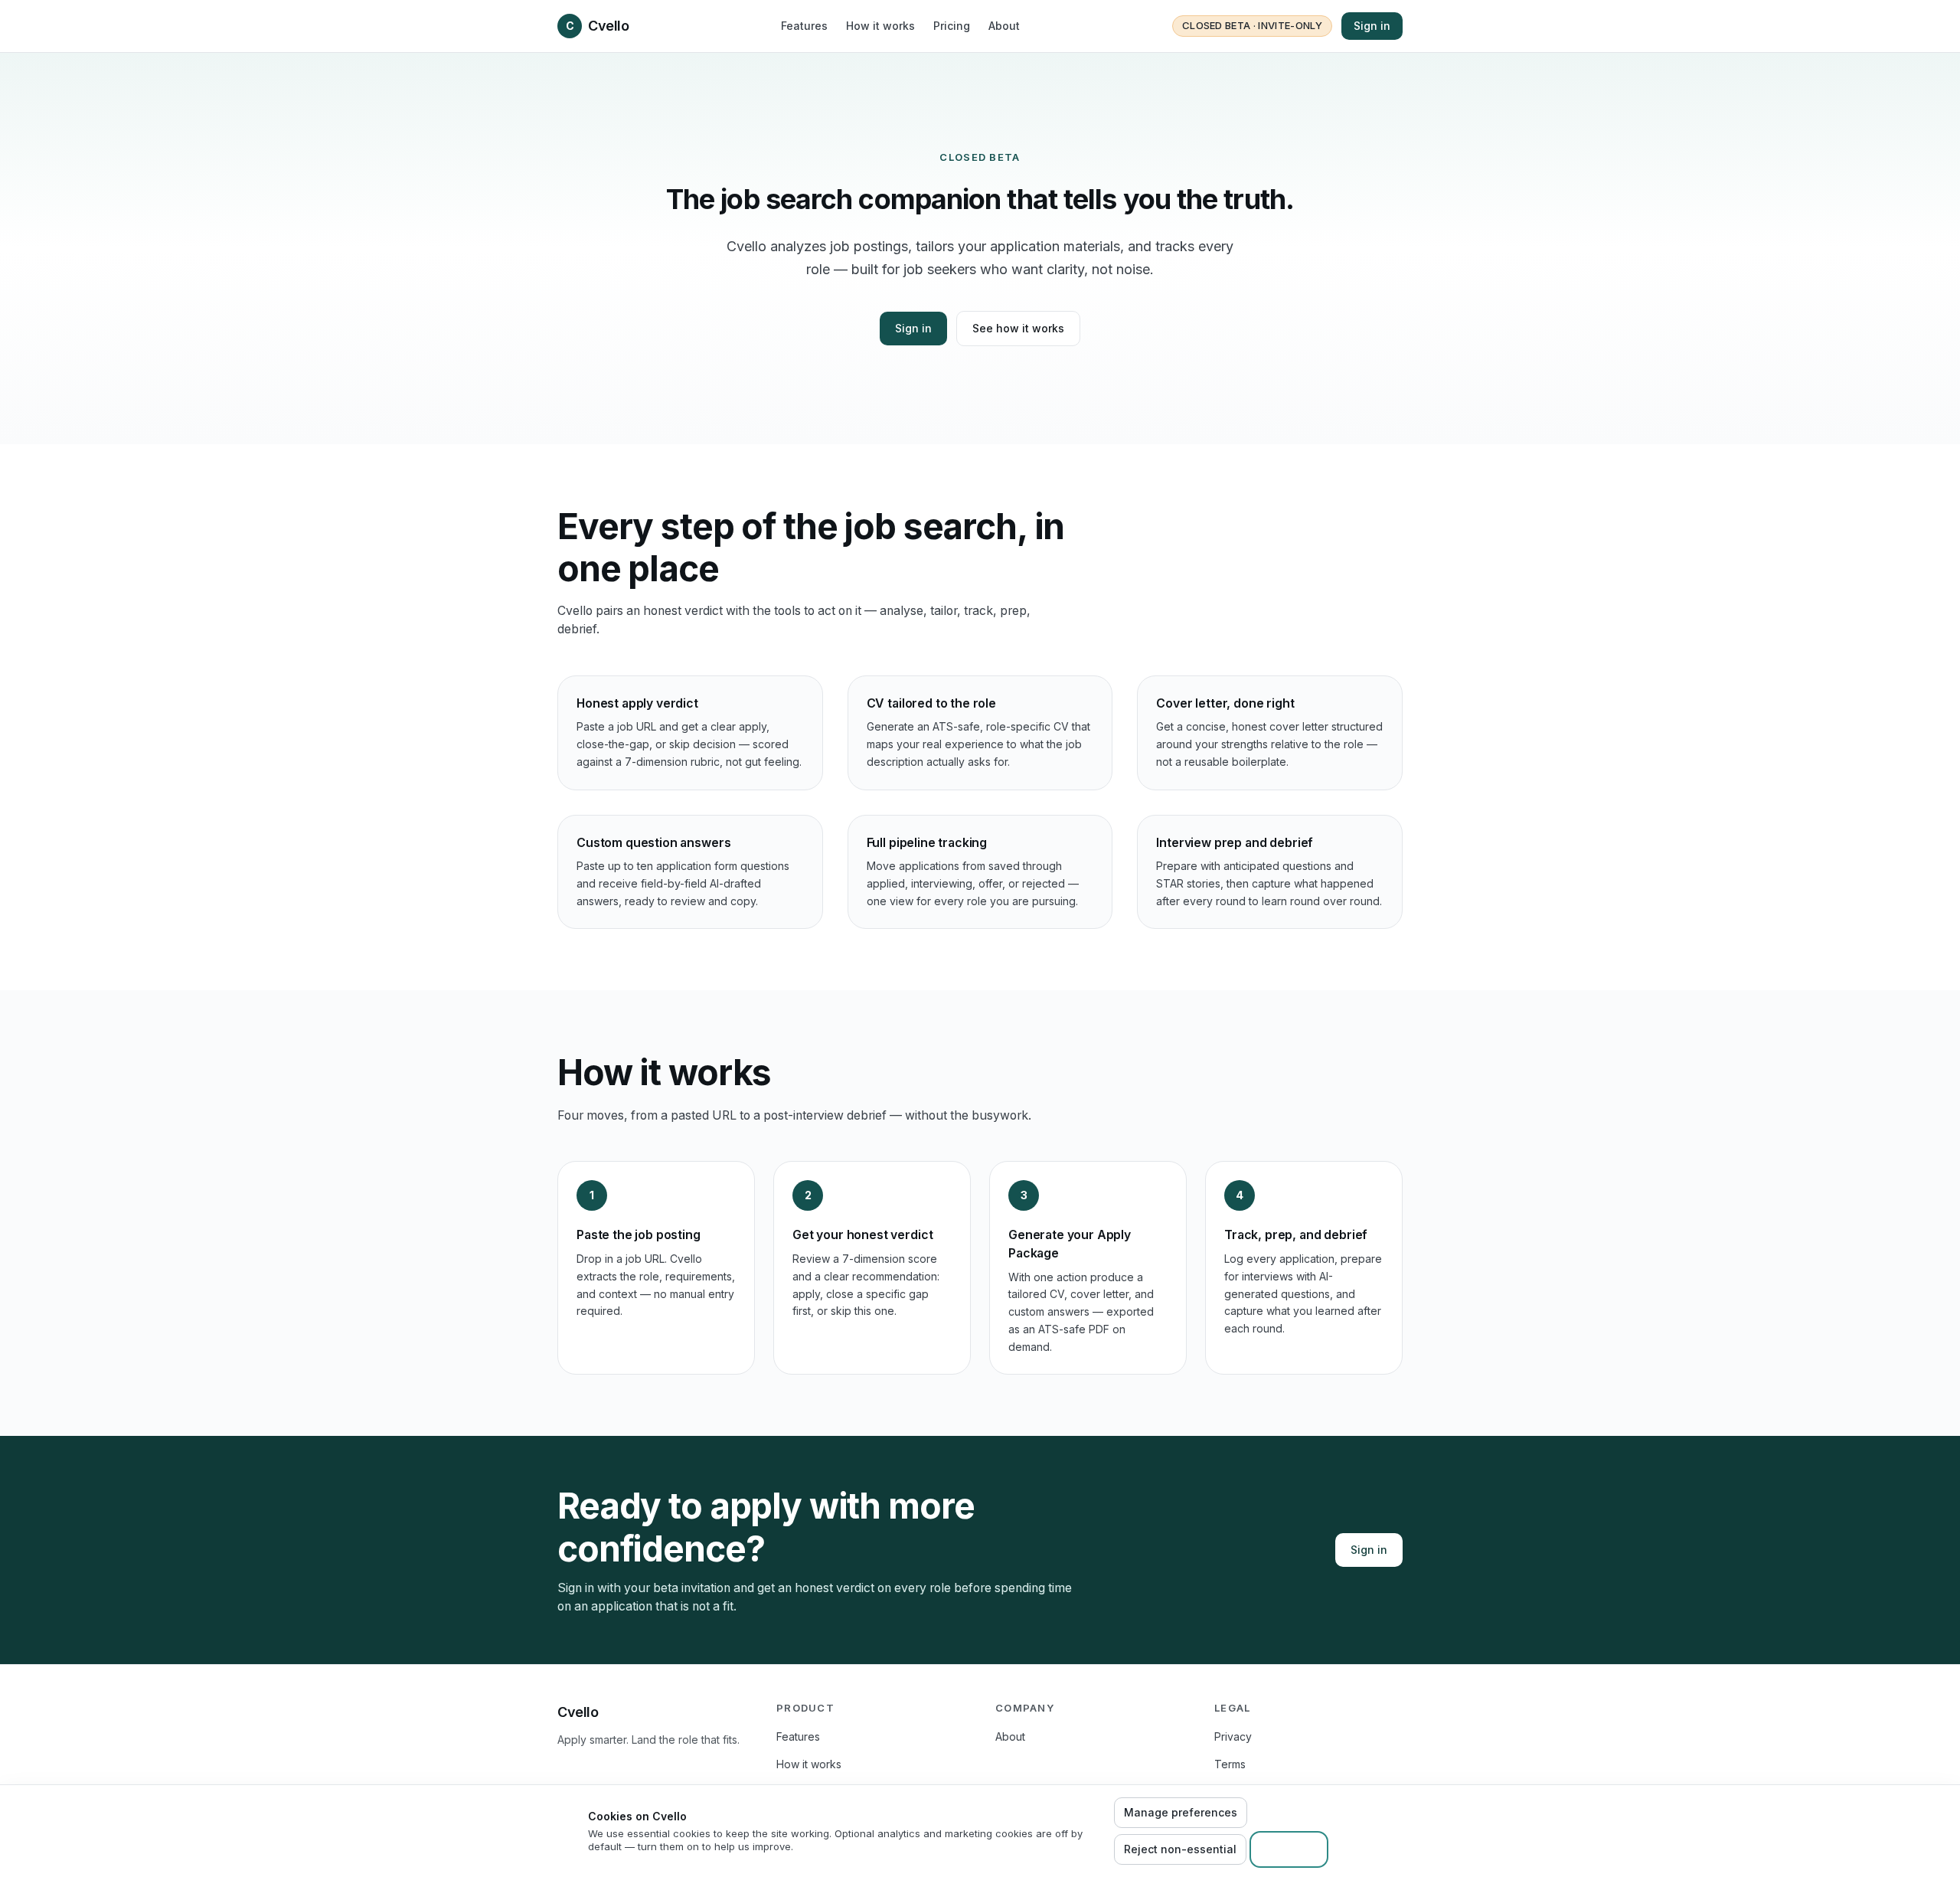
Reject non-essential (1180, 1849)
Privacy (1233, 1736)
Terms (1230, 1764)
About (1004, 26)
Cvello (597, 26)
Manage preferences (1181, 1812)
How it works (880, 26)
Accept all (1289, 1849)
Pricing (952, 26)
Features (804, 26)
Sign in (1372, 26)
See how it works (1018, 328)
